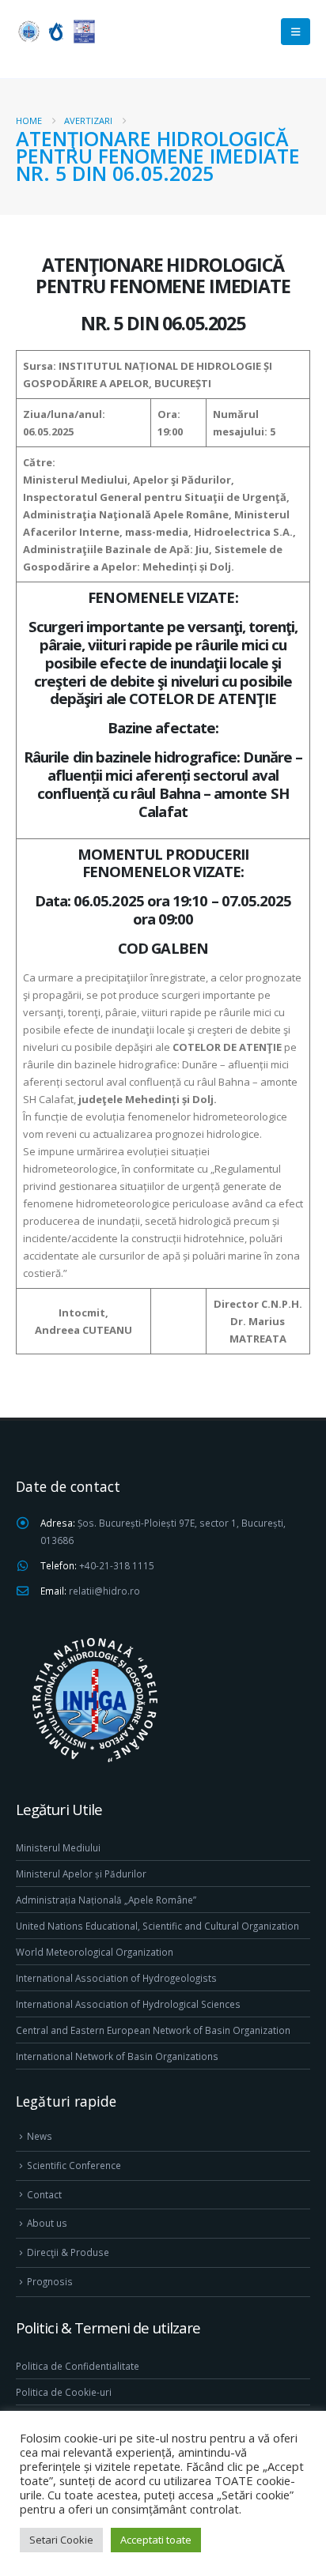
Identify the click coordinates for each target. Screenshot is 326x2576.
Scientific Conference (74, 2165)
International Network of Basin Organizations (117, 2056)
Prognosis (50, 2281)
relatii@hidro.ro (104, 1591)
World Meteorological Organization (95, 1952)
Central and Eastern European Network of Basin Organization (153, 2030)
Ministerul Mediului (58, 1847)
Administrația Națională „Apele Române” (106, 1900)
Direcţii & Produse (68, 2252)
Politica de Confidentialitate (78, 2366)
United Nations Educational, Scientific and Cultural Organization (157, 1926)
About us (47, 2223)
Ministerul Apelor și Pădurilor (81, 1874)
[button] (296, 32)
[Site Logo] (55, 31)
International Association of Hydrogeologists (116, 1978)
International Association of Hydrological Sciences (128, 2004)
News (40, 2136)
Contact (44, 2194)
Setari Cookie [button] (61, 2540)
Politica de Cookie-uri (64, 2392)
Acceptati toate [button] (156, 2540)
